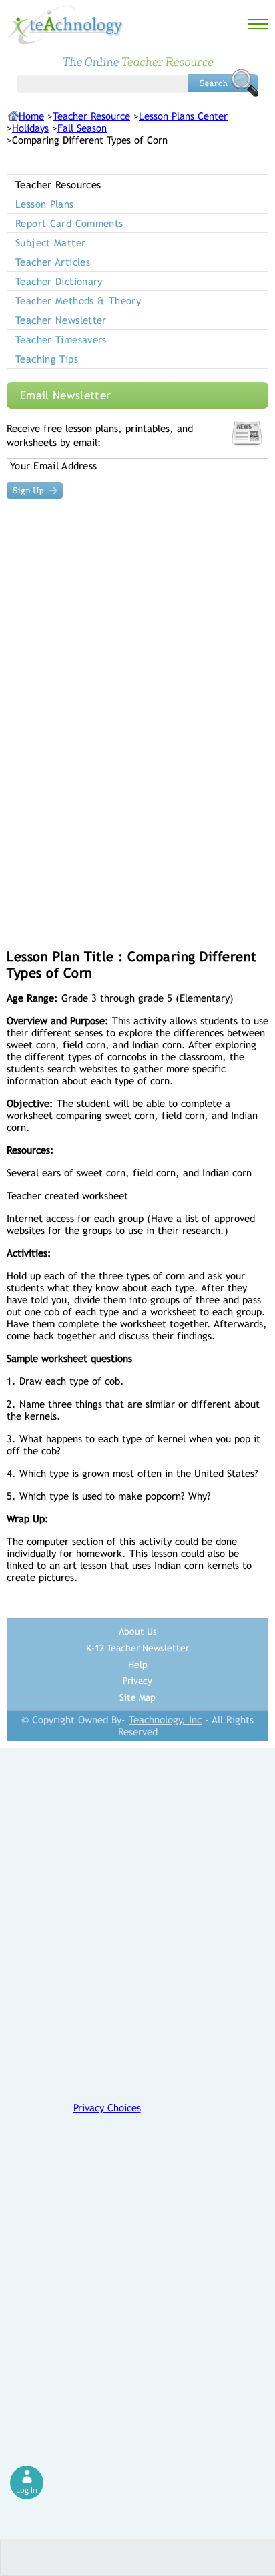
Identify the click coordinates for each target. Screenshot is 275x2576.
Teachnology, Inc (165, 1720)
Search (223, 83)
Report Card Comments (69, 223)
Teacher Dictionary (59, 281)
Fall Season (82, 128)
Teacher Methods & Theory (78, 301)
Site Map (137, 1697)
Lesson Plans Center (183, 116)
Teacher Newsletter (61, 320)
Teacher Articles (53, 262)
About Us (138, 1631)
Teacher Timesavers (61, 340)
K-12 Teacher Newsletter (137, 1648)
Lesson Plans (45, 204)
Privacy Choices (107, 2108)
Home (31, 116)
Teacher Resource (91, 116)
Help (138, 1665)
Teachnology (65, 25)
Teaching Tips (47, 359)
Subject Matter (50, 243)
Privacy (137, 1681)
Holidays (30, 128)
